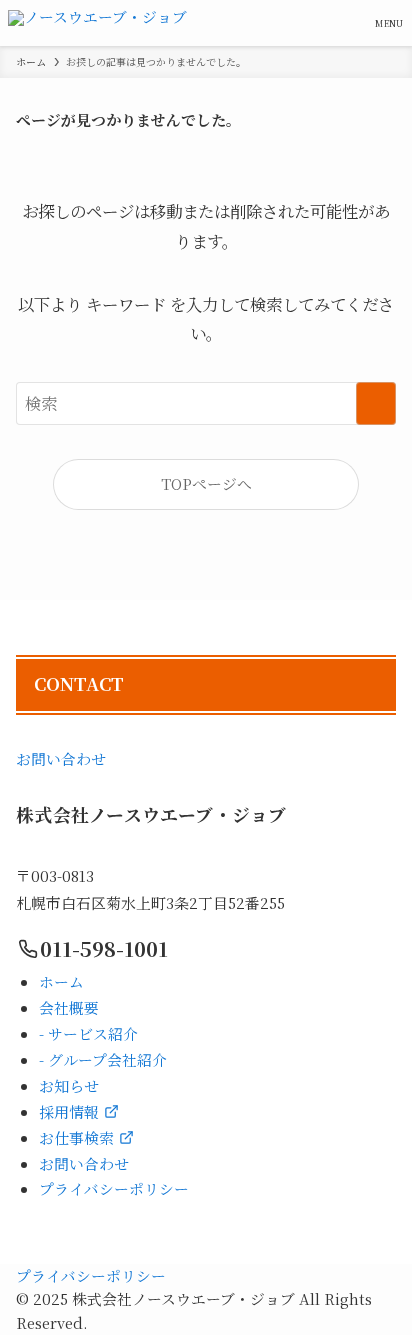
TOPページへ (206, 483)
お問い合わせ (61, 758)
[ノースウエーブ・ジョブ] (97, 23)
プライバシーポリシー (91, 1275)
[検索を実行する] (376, 403)
